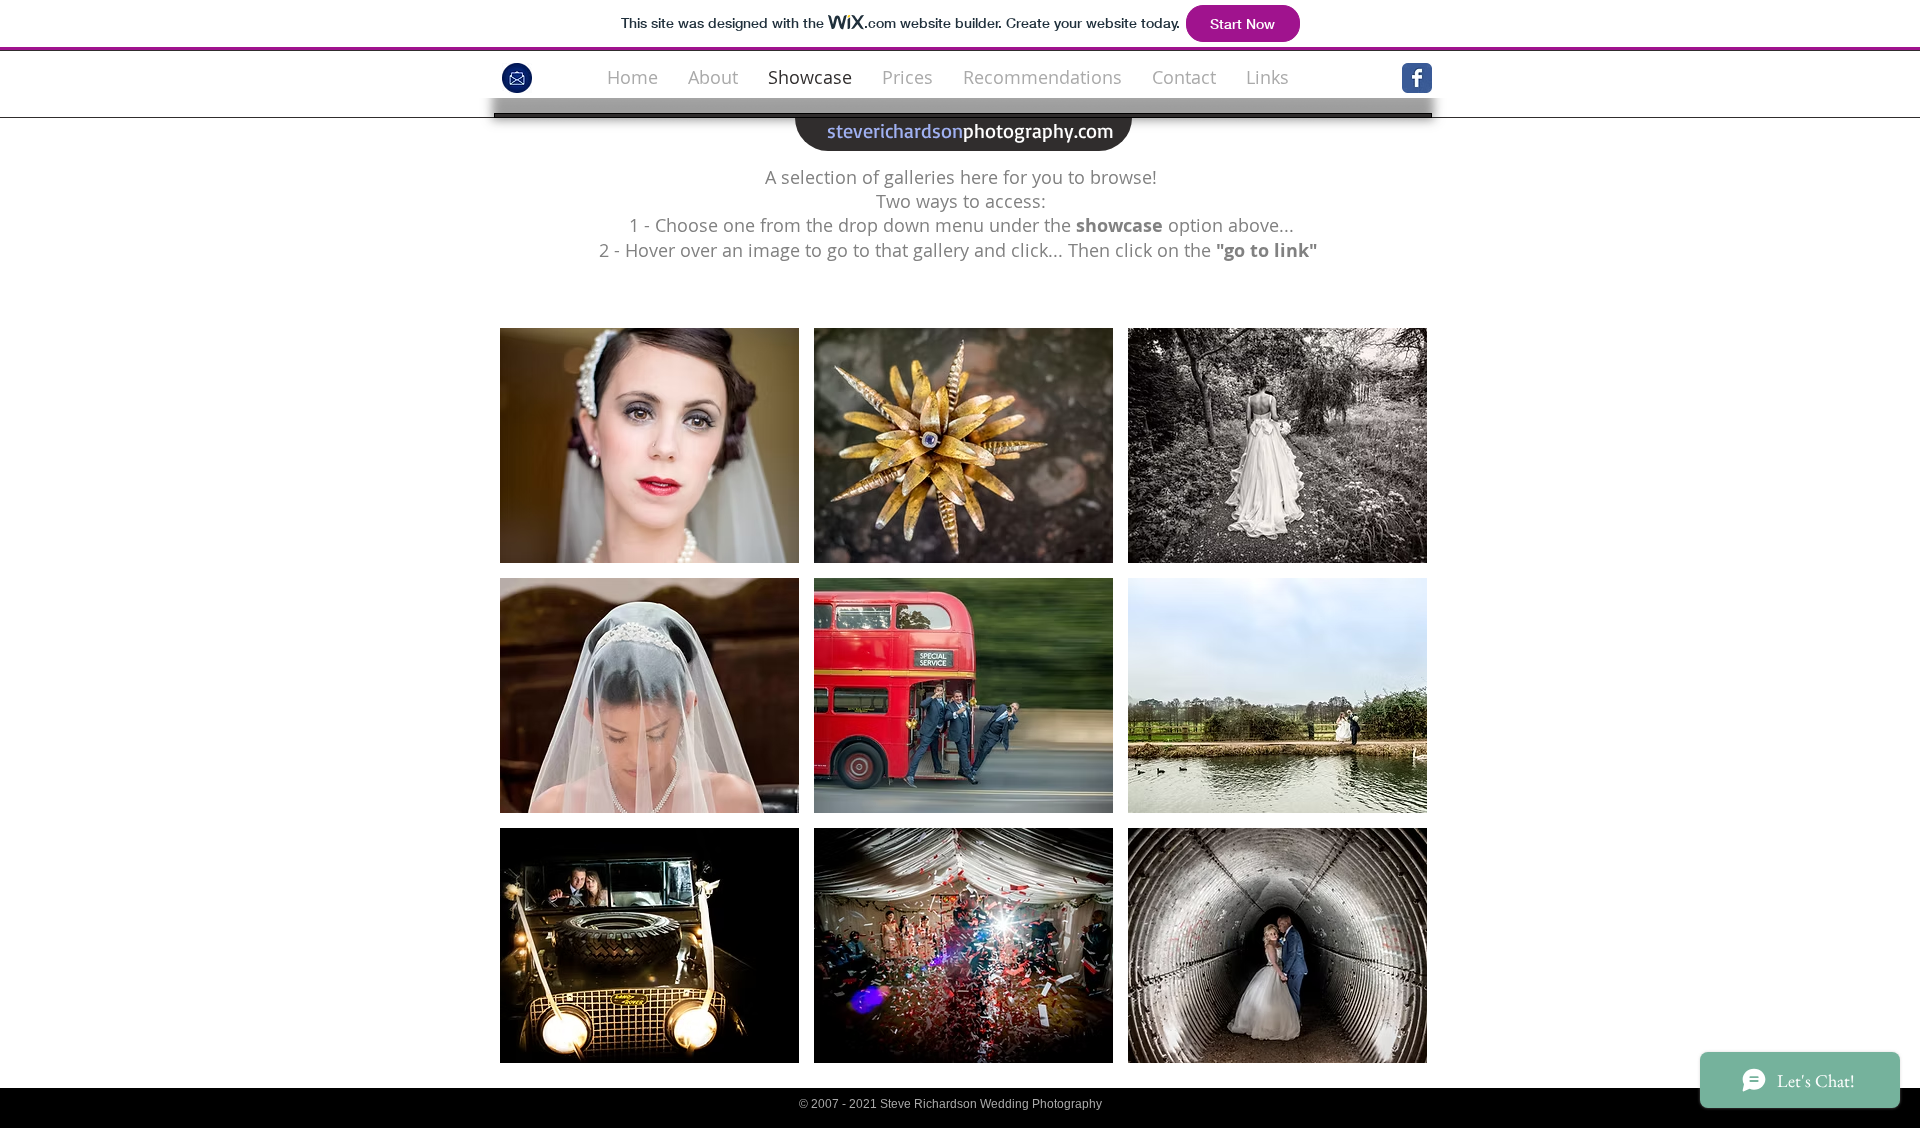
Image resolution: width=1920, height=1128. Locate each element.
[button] (649, 445)
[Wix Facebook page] (1417, 78)
